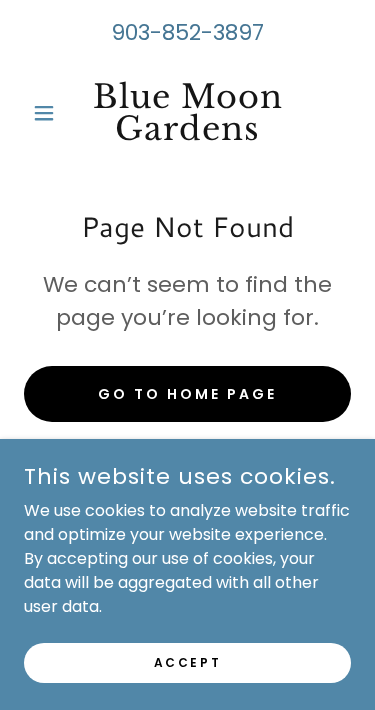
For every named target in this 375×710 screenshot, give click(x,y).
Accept (187, 661)
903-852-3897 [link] (187, 32)
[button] (48, 113)
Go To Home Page (187, 394)
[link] (187, 113)
